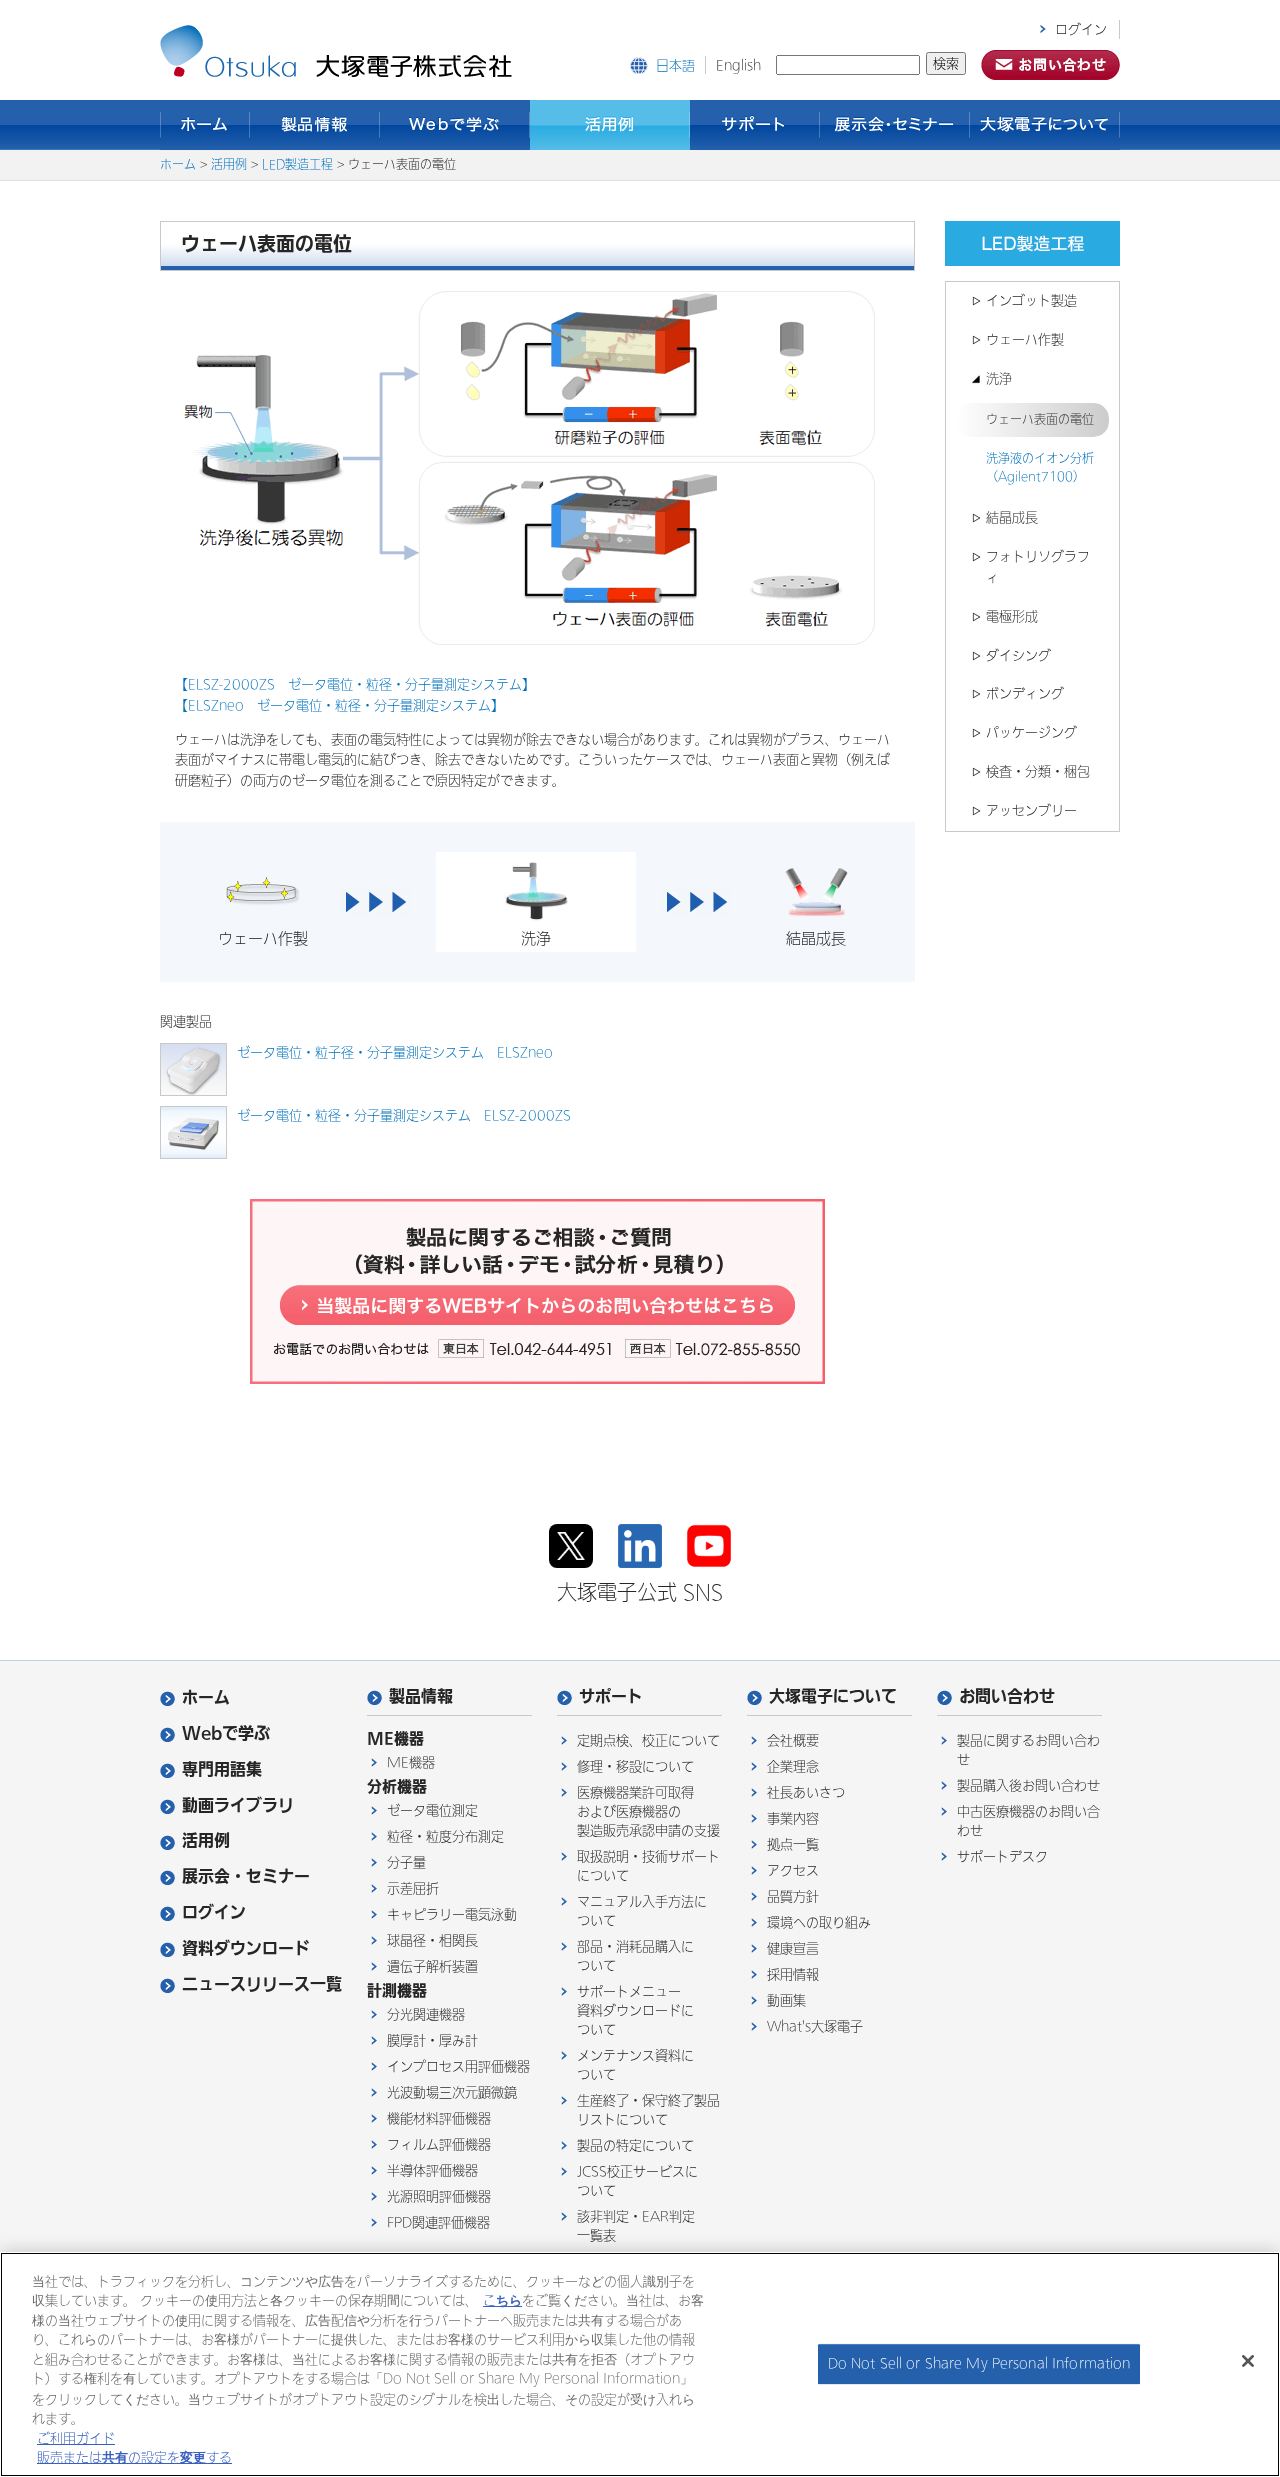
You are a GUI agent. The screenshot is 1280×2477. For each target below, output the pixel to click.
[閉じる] (1248, 2361)
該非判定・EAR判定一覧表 (636, 2226)
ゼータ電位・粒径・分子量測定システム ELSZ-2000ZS (404, 1115)
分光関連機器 (426, 2014)
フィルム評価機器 (439, 2144)
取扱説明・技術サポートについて (648, 1866)
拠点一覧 (793, 1844)
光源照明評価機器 (439, 2196)
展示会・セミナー (895, 125)
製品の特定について (635, 2145)
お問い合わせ (1007, 1696)
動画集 (786, 2000)
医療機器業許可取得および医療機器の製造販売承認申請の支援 (648, 1811)
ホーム (205, 125)
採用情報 (793, 1974)
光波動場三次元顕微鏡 (452, 2092)
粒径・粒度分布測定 (445, 1836)
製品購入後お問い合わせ (1028, 1785)
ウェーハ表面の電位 (1040, 420)
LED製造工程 (297, 165)
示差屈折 (413, 1888)
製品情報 (315, 125)
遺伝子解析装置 (432, 1966)
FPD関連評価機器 (438, 2222)
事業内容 (793, 1818)
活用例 (610, 125)
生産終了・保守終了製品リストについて (648, 2110)
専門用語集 (222, 1769)
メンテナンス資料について (635, 2065)
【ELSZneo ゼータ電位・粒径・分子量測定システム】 (339, 705)
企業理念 (793, 1766)
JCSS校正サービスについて (637, 2181)
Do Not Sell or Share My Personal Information (979, 2364)
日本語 (675, 65)
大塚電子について (1045, 125)
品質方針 (793, 1896)
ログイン (1081, 29)
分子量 (406, 1862)
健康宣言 (793, 1948)
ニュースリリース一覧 (262, 1984)
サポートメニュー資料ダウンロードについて (635, 2010)
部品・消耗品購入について (635, 1956)
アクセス (793, 1870)
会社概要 (793, 1740)
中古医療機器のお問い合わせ (1028, 1821)
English (738, 65)
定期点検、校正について (648, 1740)
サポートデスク (1002, 1856)
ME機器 (411, 1762)
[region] (640, 2364)
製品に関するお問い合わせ (1028, 1750)
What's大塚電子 (815, 2026)
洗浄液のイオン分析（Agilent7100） (1040, 468)
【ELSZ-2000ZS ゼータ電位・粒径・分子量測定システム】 (355, 684)
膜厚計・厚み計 (432, 2040)
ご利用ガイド (76, 2437)
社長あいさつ (806, 1792)
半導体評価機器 (432, 2170)
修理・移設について (635, 1766)
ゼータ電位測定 (432, 1810)
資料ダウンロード (246, 1948)
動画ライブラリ (238, 1805)
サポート (755, 125)
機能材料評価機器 (439, 2118)
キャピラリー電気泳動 (452, 1914)
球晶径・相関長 (432, 1940)
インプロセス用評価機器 (458, 2066)
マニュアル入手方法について (642, 1911)
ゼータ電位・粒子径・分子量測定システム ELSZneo (395, 1052)
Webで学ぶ (455, 125)
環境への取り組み (819, 1922)
